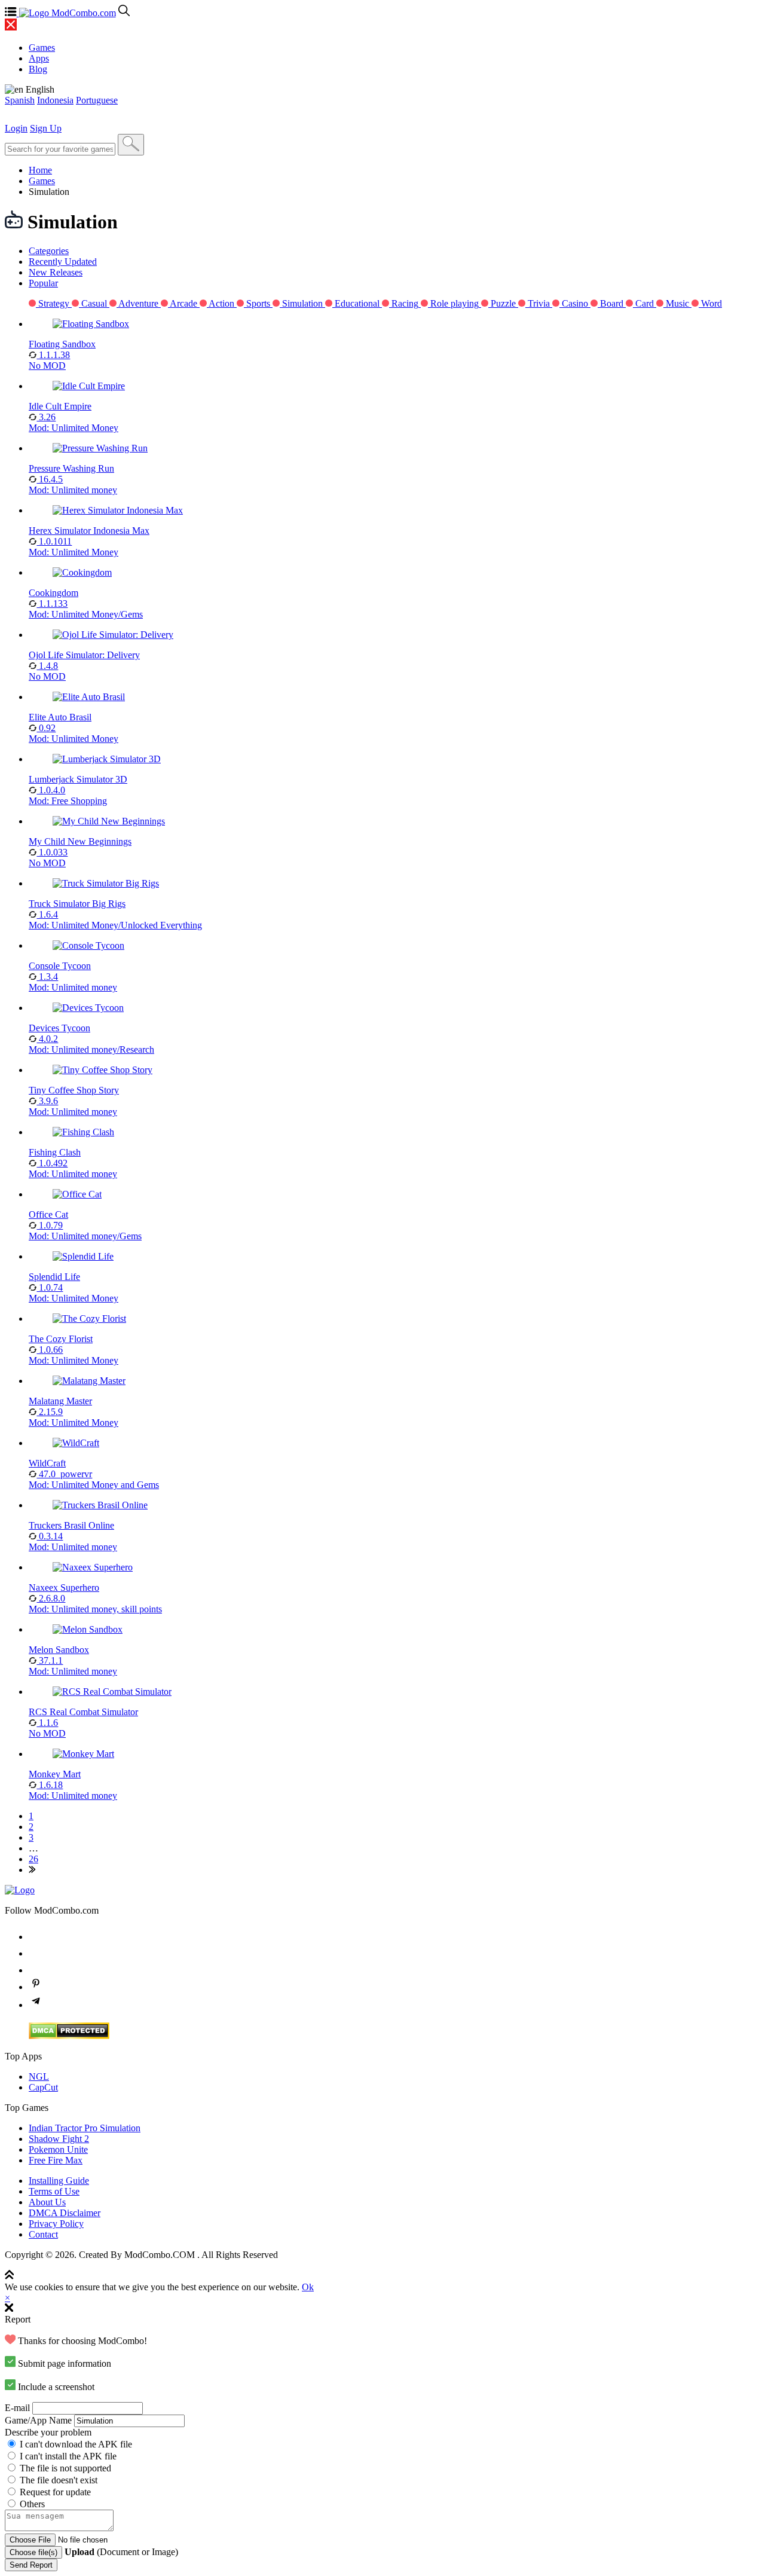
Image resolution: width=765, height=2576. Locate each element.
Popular (43, 283)
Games (42, 181)
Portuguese (97, 100)
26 (33, 1859)
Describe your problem (48, 2432)
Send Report (31, 2565)
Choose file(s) (33, 2552)
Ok (308, 2287)
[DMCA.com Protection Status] (69, 2036)
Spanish (20, 100)
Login (16, 128)
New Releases (56, 272)
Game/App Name (38, 2420)
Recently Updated (63, 262)
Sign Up (46, 128)
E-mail (17, 2408)
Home (40, 170)
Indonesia (55, 100)
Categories (49, 251)
